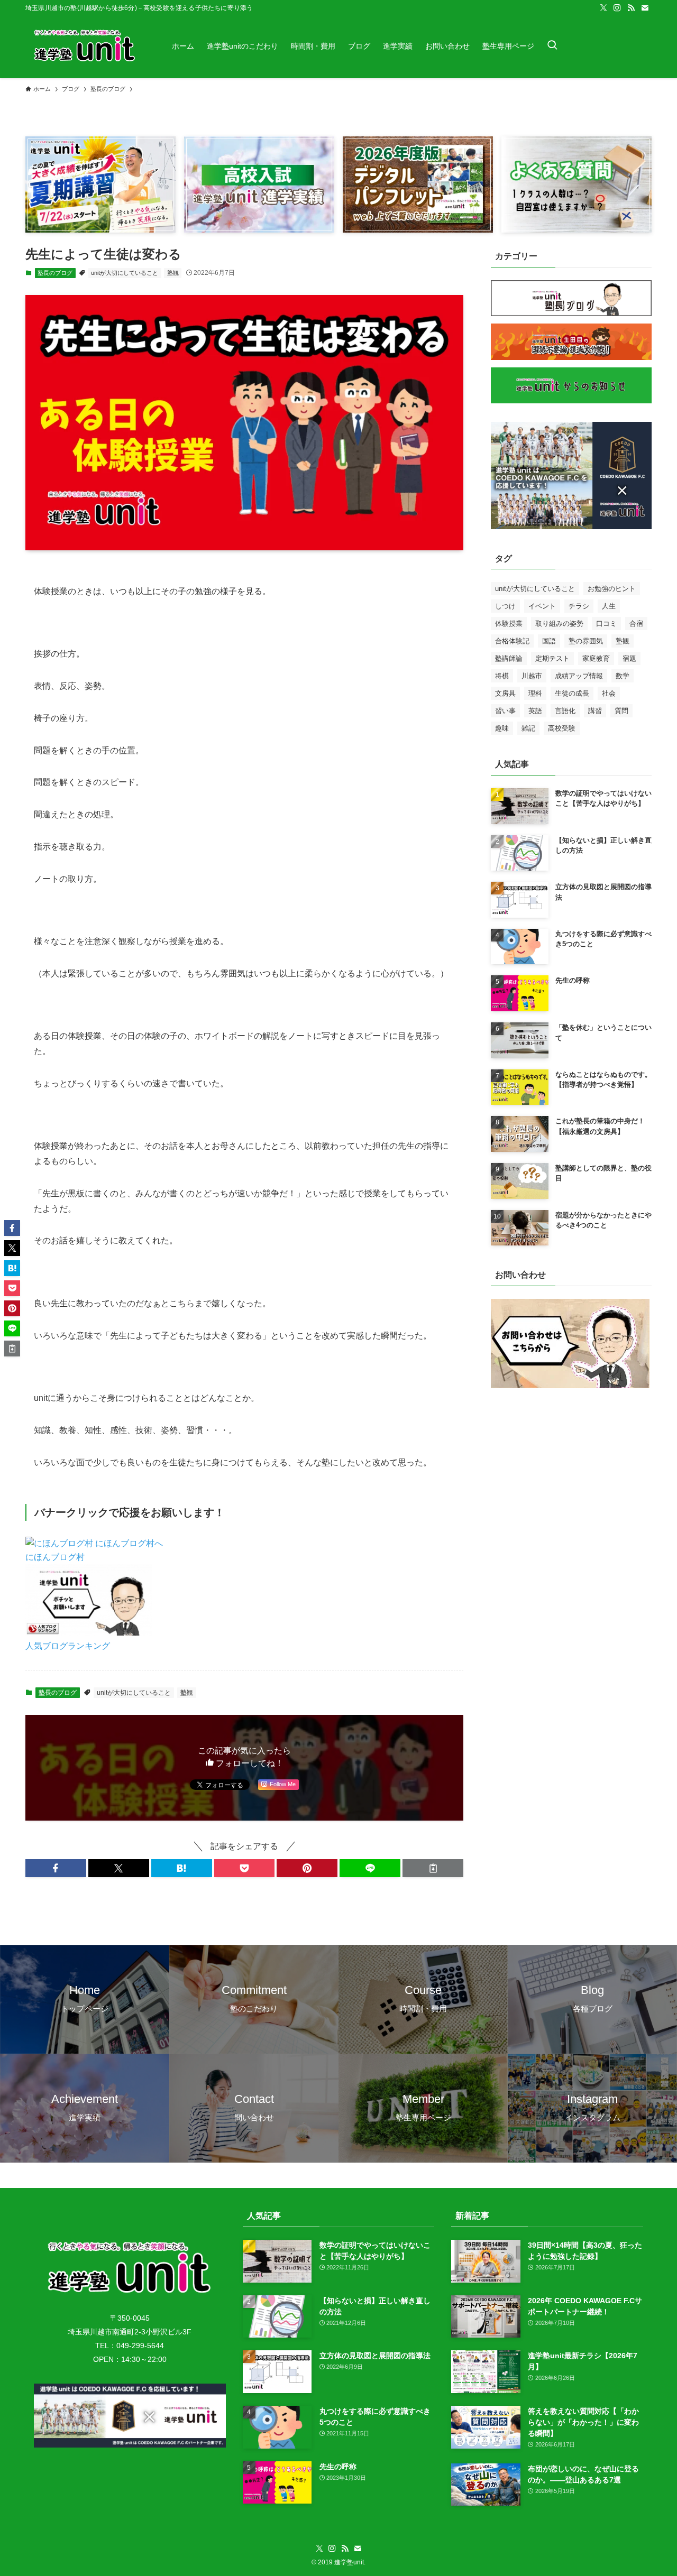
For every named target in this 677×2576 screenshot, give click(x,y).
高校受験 (562, 728)
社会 (609, 693)
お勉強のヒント (612, 589)
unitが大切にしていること (125, 273)
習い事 (505, 711)
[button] (56, 1868)
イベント (542, 606)
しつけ (505, 606)
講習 (595, 711)
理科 (535, 693)
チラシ (579, 606)
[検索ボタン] (552, 46)
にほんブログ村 (55, 1557)
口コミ (606, 624)
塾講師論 (509, 658)
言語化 (565, 711)
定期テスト (552, 658)
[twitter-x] (603, 8)
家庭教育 (596, 658)
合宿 (636, 624)
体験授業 (509, 624)
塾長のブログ (55, 273)
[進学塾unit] (85, 46)
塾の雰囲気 (586, 641)
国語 (549, 641)
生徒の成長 (572, 693)
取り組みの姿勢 (559, 624)
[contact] (645, 8)
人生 (609, 606)
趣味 (502, 728)
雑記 (528, 728)
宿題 (629, 658)
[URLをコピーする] (433, 1868)
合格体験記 (512, 641)
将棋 (502, 676)
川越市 (532, 676)
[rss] (631, 8)
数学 (623, 676)
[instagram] (617, 8)
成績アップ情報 (579, 676)
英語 (535, 711)
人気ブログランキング (68, 1646)
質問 (621, 711)
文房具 (505, 693)
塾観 (173, 273)
